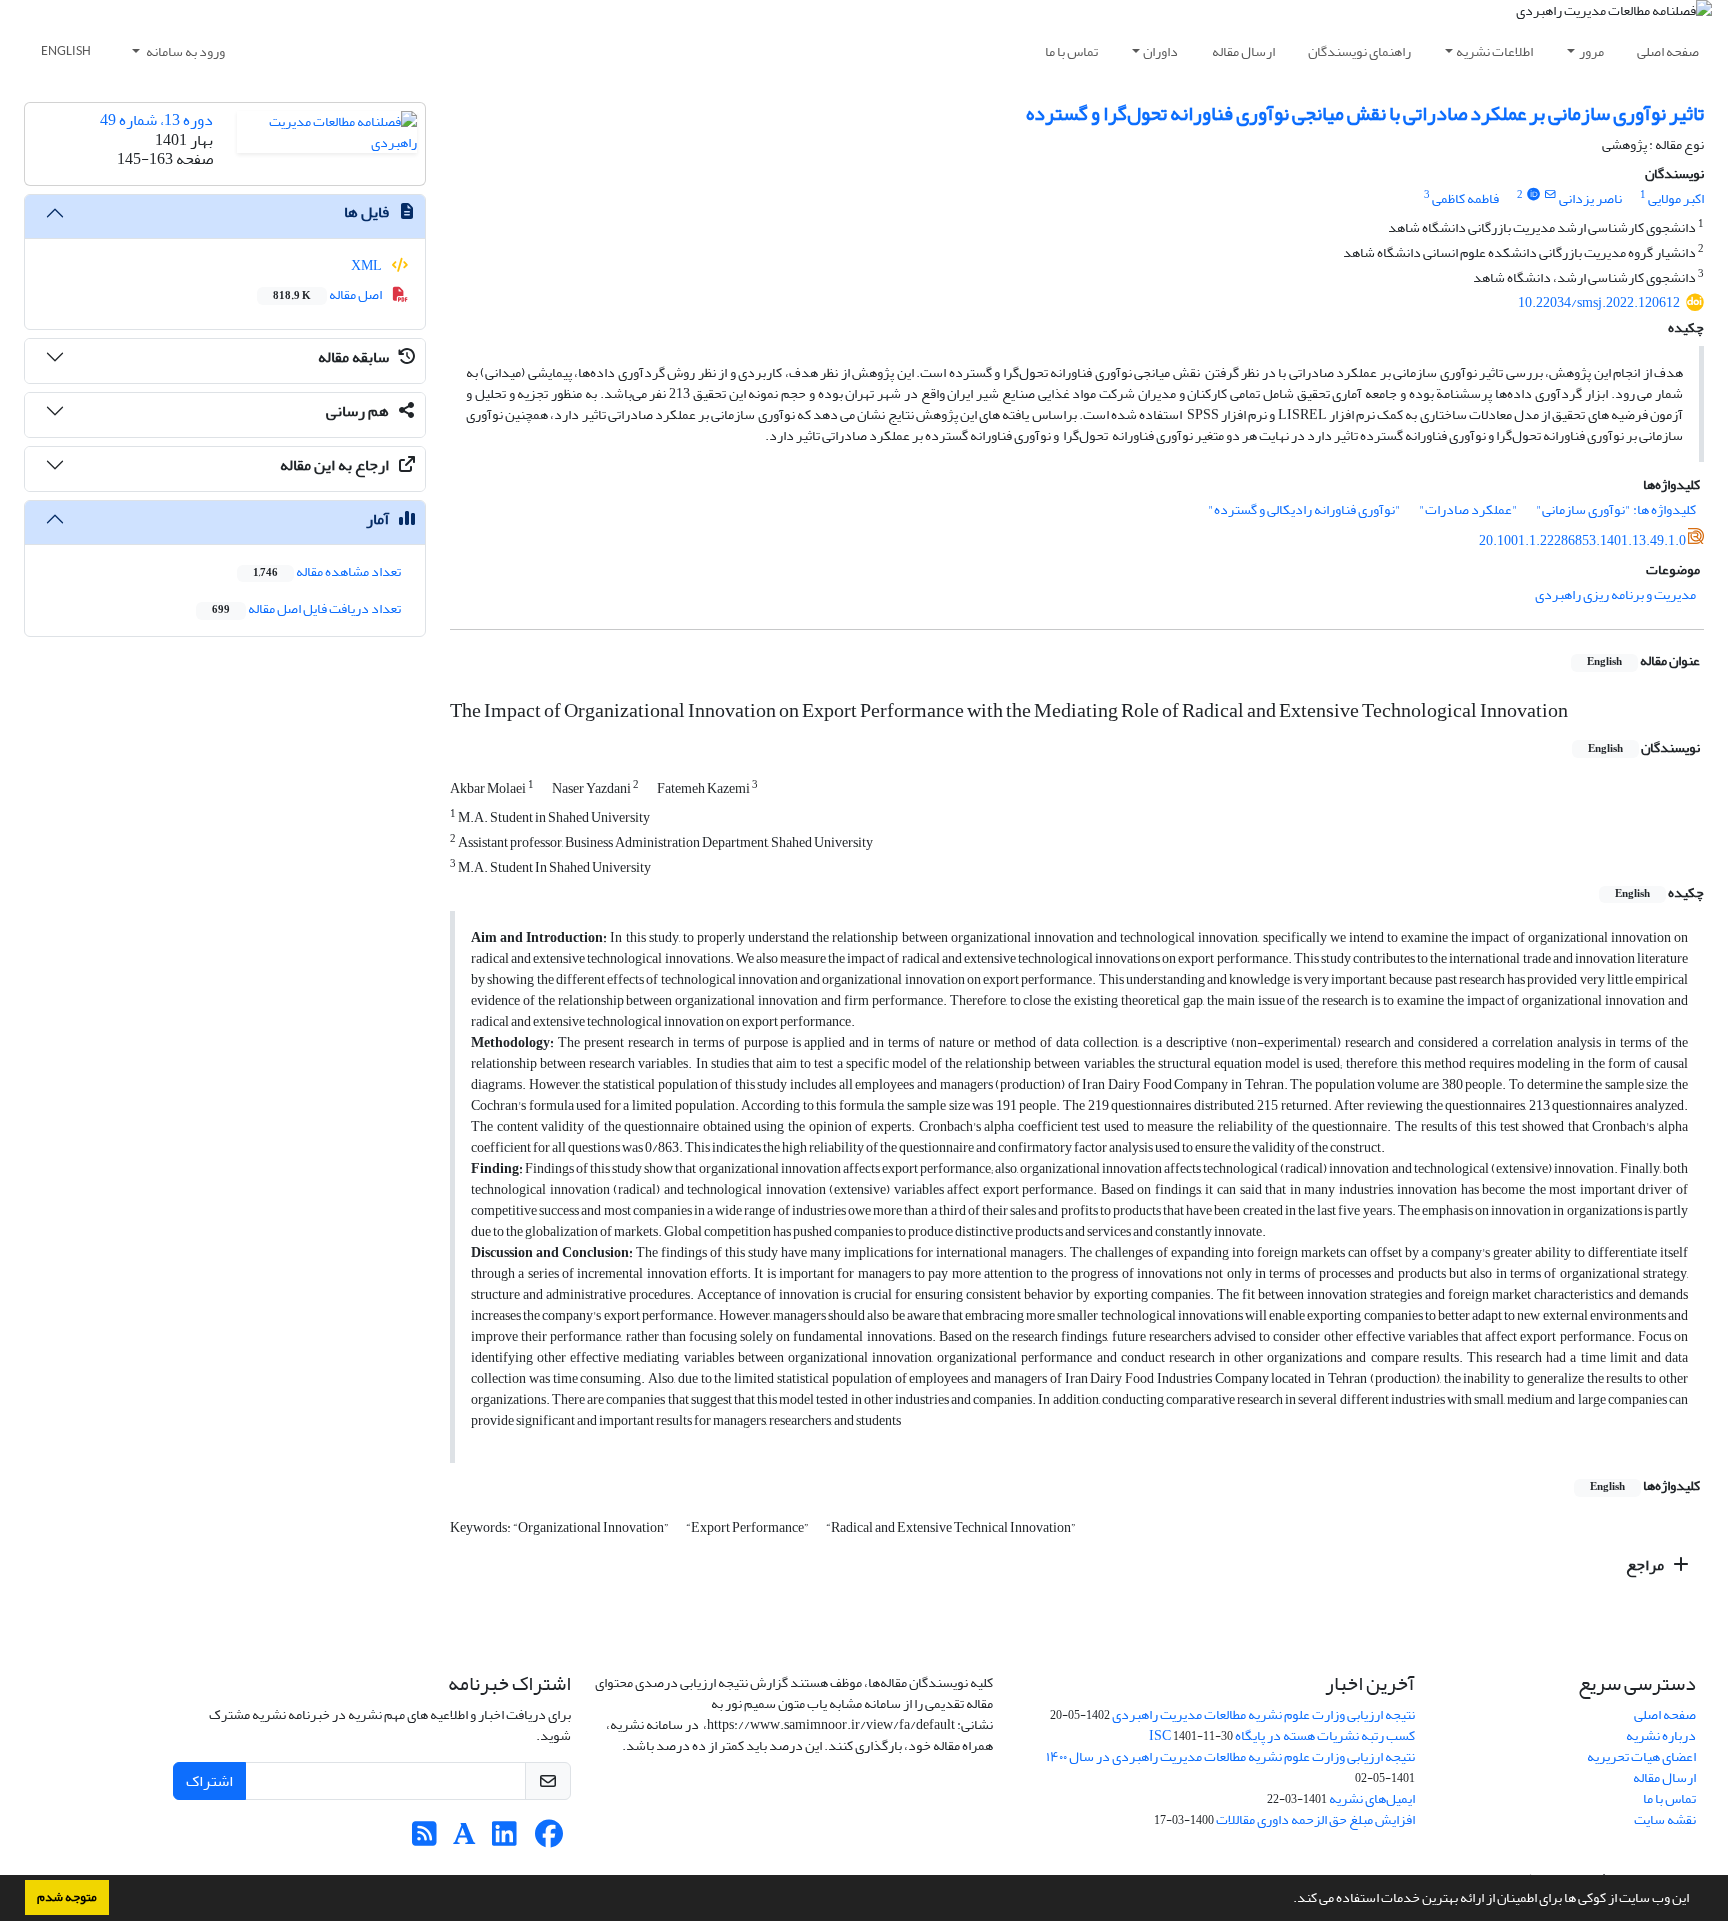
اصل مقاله (328, 294)
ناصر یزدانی (1590, 198)
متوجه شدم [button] (67, 1897)
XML (367, 265)
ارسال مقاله (1243, 51)
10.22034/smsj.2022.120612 (1599, 302)
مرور (1591, 51)
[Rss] (424, 1839)
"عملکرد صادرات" (1468, 509)
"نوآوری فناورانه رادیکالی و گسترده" (1304, 509)
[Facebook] (549, 1839)
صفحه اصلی (1668, 51)
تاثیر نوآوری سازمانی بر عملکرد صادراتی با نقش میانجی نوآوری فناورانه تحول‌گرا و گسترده (1365, 113)
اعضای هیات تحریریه (1641, 1756)
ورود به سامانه (184, 51)
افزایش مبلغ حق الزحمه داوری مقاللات (1315, 1819)
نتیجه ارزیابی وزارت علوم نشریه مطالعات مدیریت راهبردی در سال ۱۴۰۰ (1230, 1756)
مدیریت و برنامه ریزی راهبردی (1615, 594)
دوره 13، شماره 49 (156, 120)
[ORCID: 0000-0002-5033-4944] (1533, 195)
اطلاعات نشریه (1494, 51)
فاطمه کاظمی (1465, 198)
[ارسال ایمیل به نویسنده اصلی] (1550, 195)
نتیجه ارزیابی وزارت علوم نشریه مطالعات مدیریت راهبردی (1263, 1714)
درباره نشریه (1661, 1735)
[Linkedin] (504, 1839)
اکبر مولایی (1676, 198)
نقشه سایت (1665, 1819)
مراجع (1646, 1565)
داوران (1160, 51)
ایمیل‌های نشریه (1372, 1798)
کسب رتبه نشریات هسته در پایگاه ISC (1282, 1735)
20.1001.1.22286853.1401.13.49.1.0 (1582, 540)
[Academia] (464, 1839)
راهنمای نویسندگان (1359, 51)
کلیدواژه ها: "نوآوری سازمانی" (1616, 509)
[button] (1288, 1900)
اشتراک (209, 1781)
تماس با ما (1071, 51)
